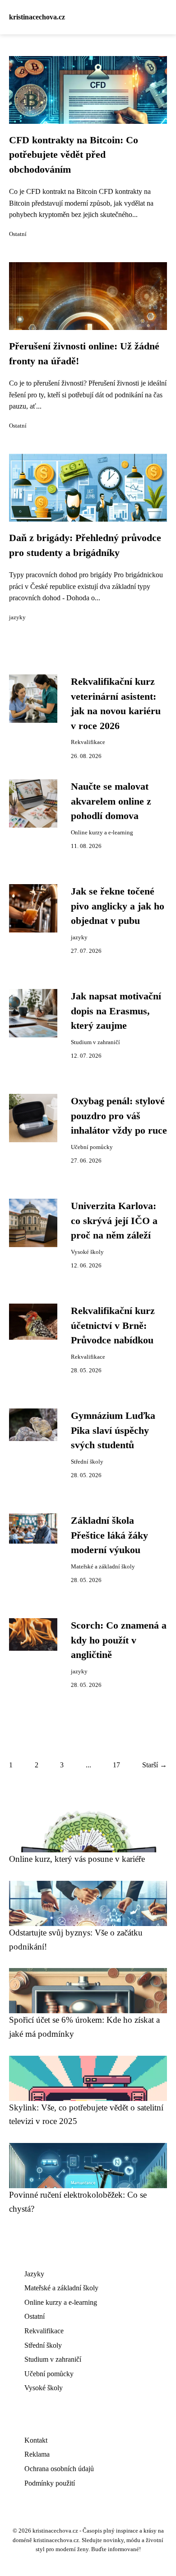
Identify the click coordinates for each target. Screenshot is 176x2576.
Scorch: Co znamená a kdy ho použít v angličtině (119, 1640)
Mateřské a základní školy (103, 1567)
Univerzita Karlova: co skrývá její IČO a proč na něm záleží (114, 1221)
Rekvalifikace (88, 742)
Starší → (155, 1765)
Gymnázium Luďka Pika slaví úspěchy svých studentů (113, 1430)
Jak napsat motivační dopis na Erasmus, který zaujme (116, 1011)
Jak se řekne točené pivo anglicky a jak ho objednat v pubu (118, 906)
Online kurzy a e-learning (102, 833)
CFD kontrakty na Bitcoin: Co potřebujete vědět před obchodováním (74, 155)
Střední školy (87, 1462)
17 (116, 1765)
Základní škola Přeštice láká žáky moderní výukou (109, 1535)
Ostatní (18, 234)
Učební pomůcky (92, 1147)
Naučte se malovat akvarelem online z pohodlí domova (111, 801)
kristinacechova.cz (37, 17)
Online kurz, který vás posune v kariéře (77, 1859)
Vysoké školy (87, 1252)
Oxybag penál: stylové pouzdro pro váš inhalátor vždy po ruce (119, 1116)
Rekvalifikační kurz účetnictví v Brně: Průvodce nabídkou (113, 1326)
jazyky (17, 617)
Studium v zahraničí (95, 1042)
